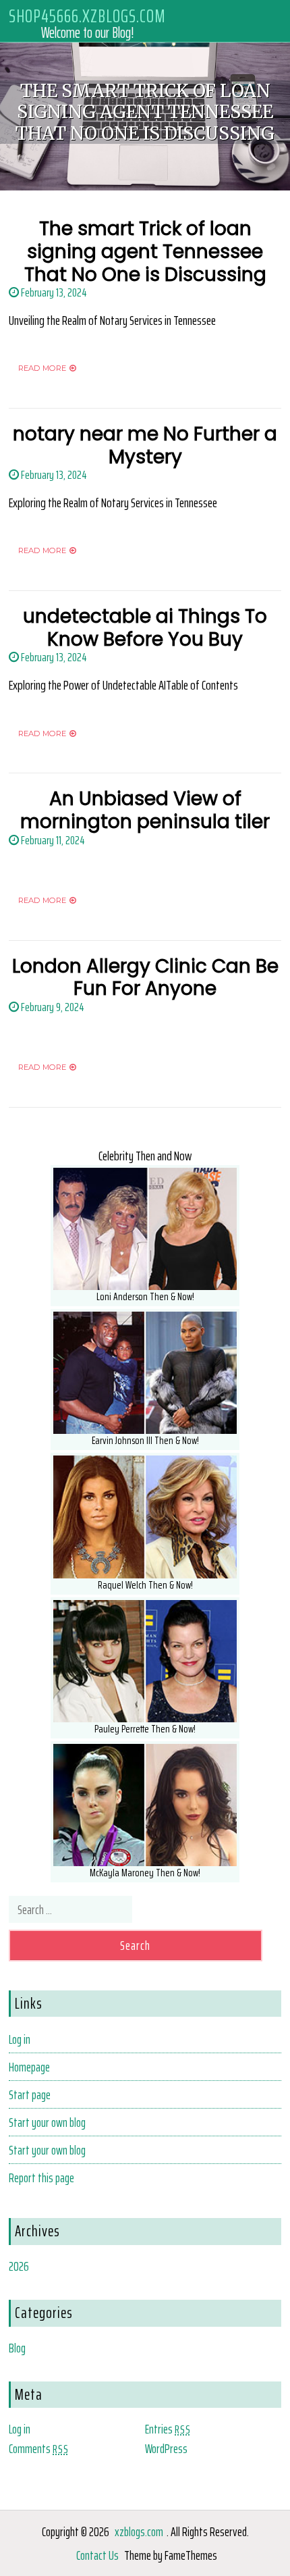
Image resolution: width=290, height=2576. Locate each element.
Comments (39, 2448)
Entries (168, 2429)
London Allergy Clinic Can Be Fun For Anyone (145, 978)
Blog (17, 2348)
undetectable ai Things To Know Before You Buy (145, 628)
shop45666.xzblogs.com (87, 15)
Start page (30, 2094)
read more (42, 368)
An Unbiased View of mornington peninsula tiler (145, 810)
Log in (20, 2039)
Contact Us (97, 2555)
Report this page (41, 2178)
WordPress (166, 2448)
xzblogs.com (139, 2531)
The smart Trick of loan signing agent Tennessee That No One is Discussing (145, 251)
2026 (19, 2266)
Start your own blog (47, 2122)
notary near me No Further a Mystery (145, 445)
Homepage (29, 2067)
